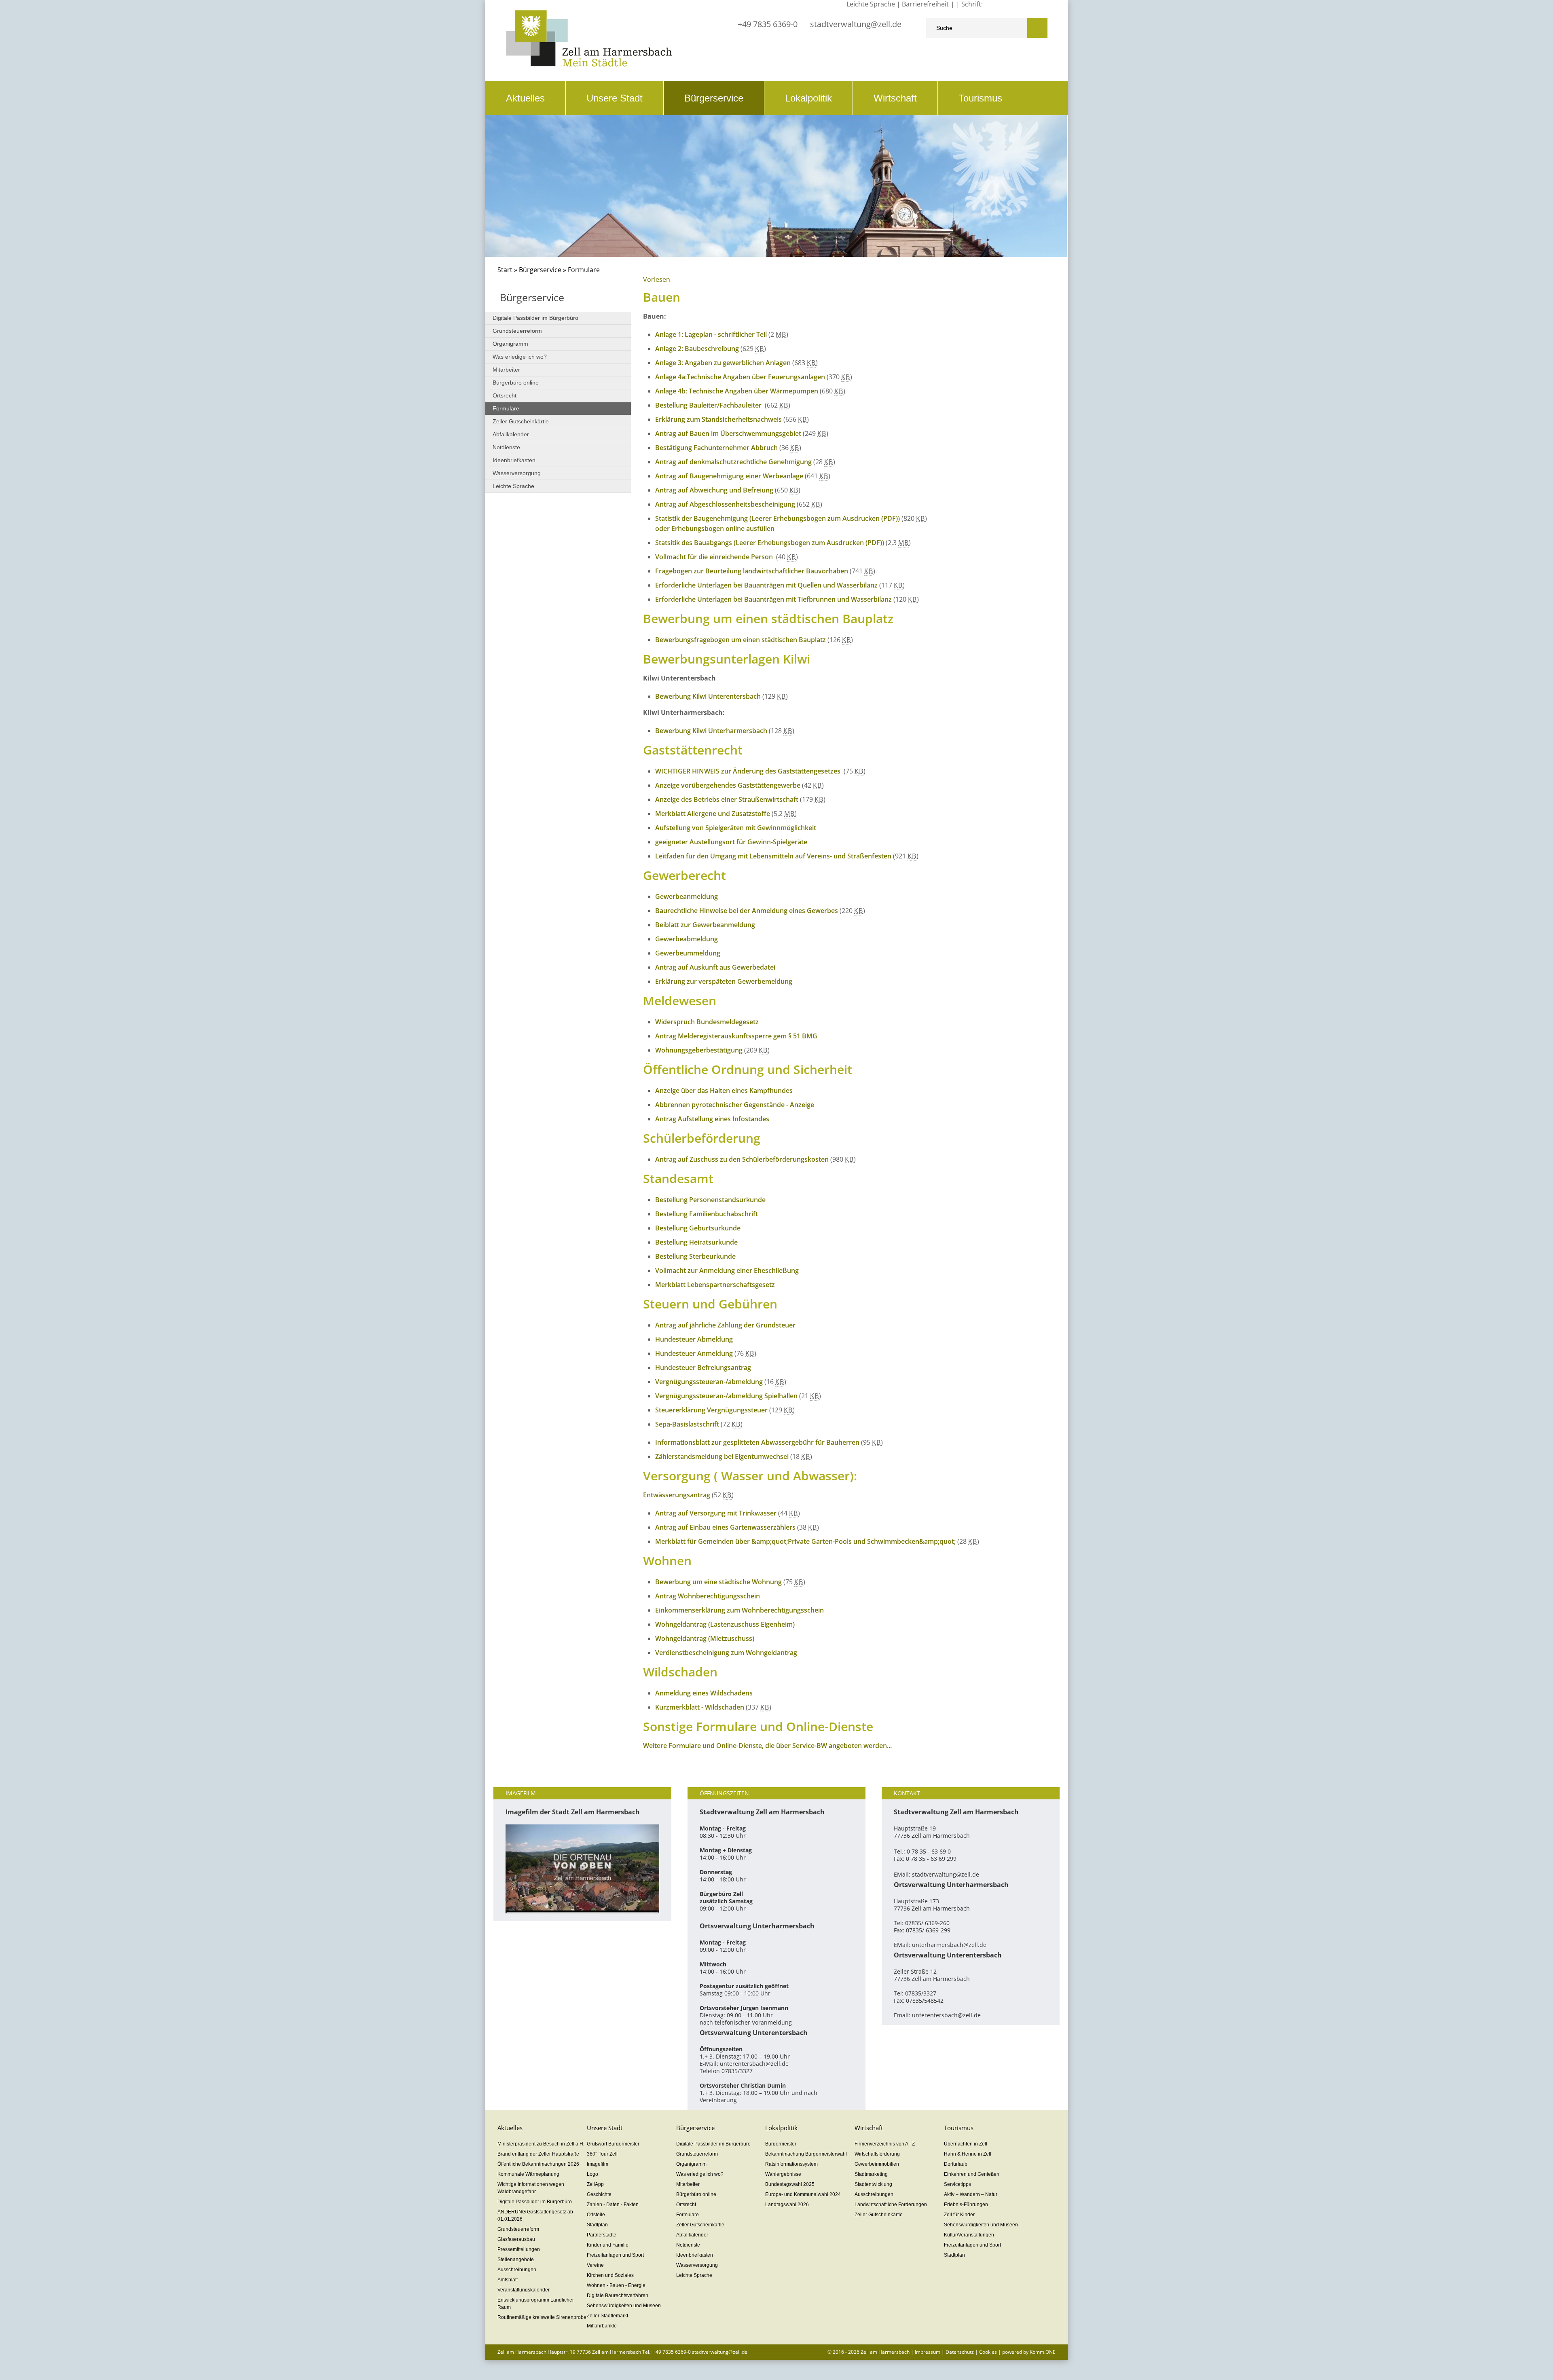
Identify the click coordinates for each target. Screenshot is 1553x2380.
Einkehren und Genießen (972, 2174)
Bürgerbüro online (516, 383)
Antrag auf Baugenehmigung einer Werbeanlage (729, 476)
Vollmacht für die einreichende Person (715, 557)
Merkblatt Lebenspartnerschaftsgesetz (715, 1285)
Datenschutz (960, 2352)
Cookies (988, 2352)
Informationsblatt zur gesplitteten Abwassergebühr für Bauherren (757, 1442)
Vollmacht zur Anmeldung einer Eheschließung (727, 1270)
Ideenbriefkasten (514, 460)
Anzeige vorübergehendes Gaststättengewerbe (728, 785)
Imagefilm (598, 2164)
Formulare (506, 408)
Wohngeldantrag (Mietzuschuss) (705, 1638)
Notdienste (506, 447)
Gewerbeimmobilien (877, 2164)
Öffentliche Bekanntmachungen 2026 (538, 2164)
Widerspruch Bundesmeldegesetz (707, 1022)
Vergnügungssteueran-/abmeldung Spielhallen (727, 1396)
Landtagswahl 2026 (787, 2205)
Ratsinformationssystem (791, 2164)
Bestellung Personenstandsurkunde (710, 1200)
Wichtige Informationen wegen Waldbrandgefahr (531, 2188)
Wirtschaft (895, 98)
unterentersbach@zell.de (754, 2064)
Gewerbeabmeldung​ (687, 939)
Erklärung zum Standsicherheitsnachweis (718, 419)
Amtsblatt (508, 2280)
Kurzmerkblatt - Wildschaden (700, 1707)
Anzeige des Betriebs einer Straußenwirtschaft (727, 799)
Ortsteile (596, 2215)
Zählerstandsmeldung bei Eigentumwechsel (722, 1456)
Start (505, 270)
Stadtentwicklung (873, 2184)
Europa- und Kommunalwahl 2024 (803, 2194)
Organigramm (510, 344)
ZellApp (595, 2184)
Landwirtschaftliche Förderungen (891, 2205)
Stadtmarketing (871, 2174)
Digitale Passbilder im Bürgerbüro (535, 318)
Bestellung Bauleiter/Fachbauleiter (709, 405)
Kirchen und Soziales (610, 2275)
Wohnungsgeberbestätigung (699, 1050)
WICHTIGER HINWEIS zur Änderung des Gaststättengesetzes (749, 771)
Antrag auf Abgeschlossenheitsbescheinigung (725, 504)
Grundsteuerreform (517, 331)
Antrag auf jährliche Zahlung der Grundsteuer (725, 1325)
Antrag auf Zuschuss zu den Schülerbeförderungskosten (742, 1159)
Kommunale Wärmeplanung (528, 2174)
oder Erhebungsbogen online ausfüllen (715, 528)
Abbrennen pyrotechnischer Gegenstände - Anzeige (735, 1105)
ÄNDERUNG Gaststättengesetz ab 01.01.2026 (535, 2215)
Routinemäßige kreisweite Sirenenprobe (542, 2317)
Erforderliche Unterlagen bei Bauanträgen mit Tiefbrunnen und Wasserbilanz (773, 599)
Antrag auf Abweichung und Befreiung (714, 490)
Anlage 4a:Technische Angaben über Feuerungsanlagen (740, 377)
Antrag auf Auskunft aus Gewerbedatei (715, 967)
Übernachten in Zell (966, 2144)
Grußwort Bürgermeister (613, 2144)
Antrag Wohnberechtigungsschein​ (708, 1596)
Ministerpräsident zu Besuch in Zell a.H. (541, 2144)
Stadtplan (597, 2225)
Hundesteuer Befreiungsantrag (703, 1368)
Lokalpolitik (808, 98)
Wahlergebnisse (783, 2174)
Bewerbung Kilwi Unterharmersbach (711, 731)
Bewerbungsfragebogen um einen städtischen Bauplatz (741, 640)
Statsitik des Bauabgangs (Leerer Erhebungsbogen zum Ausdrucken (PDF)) (770, 543)
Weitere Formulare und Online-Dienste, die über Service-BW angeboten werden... (767, 1746)
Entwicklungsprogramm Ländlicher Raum (536, 2304)
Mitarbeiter (506, 370)
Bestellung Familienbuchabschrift (707, 1214)
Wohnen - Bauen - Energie (616, 2285)
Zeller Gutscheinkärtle (521, 421)
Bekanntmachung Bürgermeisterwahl (806, 2154)
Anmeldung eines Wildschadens (704, 1693)
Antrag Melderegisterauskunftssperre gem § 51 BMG (736, 1036)
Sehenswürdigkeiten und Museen (624, 2306)
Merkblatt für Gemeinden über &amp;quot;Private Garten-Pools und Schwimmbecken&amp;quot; (805, 1541)
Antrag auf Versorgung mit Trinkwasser (716, 1513)
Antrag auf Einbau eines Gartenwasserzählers (725, 1527)
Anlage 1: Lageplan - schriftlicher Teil (711, 334)
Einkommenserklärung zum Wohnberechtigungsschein (739, 1610)
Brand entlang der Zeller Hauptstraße (538, 2154)
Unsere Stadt (615, 98)
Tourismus (980, 98)
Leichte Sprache (513, 486)
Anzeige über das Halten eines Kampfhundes (724, 1091)
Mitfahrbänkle (602, 2326)
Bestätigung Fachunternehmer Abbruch (716, 448)
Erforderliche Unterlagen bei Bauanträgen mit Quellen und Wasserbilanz (766, 585)
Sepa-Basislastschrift (687, 1424)
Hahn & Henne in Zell (968, 2154)
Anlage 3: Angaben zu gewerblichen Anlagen (723, 363)
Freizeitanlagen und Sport (615, 2255)
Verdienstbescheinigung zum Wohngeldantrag (726, 1653)
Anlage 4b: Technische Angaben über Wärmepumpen (737, 391)
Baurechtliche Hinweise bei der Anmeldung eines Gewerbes (747, 911)
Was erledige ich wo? (520, 357)
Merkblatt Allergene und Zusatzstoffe (713, 814)
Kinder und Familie (608, 2245)
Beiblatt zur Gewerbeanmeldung (705, 925)
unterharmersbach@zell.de (949, 1945)
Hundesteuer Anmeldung (694, 1353)
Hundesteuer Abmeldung (694, 1339)
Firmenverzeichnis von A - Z (885, 2144)
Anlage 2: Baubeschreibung (697, 349)
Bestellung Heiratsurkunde (696, 1242)
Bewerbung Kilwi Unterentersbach (708, 696)
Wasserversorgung (517, 473)
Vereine (595, 2265)
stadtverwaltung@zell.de (856, 24)
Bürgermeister (781, 2144)
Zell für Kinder (959, 2215)
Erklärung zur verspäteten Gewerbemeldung (724, 981)
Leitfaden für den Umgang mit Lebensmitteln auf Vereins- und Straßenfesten (773, 856)
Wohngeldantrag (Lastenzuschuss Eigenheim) (725, 1624)
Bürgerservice (714, 98)
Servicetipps (957, 2184)
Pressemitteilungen (519, 2249)
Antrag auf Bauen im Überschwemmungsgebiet (728, 433)
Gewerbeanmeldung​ (687, 896)
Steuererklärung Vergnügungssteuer (711, 1410)
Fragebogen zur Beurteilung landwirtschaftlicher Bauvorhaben (752, 571)
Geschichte (599, 2194)
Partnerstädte (602, 2235)
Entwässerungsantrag (677, 1495)
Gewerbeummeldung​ (688, 953)
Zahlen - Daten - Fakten (613, 2205)
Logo (592, 2174)
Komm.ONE (1043, 2352)
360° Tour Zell (602, 2154)
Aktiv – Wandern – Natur (971, 2194)
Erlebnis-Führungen (966, 2205)
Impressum (928, 2352)
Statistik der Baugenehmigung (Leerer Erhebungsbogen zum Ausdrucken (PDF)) (778, 518)
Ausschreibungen (517, 2270)
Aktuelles (525, 98)
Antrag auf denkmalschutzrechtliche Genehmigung (733, 462)
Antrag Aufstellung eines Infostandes (712, 1119)
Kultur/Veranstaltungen (969, 2235)
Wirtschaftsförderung (877, 2154)
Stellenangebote (516, 2260)
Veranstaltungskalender (524, 2290)
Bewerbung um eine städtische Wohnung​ (718, 1582)
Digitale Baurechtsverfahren (618, 2295)
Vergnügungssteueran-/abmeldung (709, 1382)
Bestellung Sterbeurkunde (695, 1256)
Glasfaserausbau (516, 2239)
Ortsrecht (505, 395)
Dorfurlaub (956, 2164)
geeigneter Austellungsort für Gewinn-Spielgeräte (731, 842)
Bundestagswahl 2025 (790, 2184)
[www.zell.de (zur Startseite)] (589, 64)
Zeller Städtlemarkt (607, 2316)
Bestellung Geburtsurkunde (698, 1228)
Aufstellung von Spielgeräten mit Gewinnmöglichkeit (736, 828)
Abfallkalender (511, 434)
